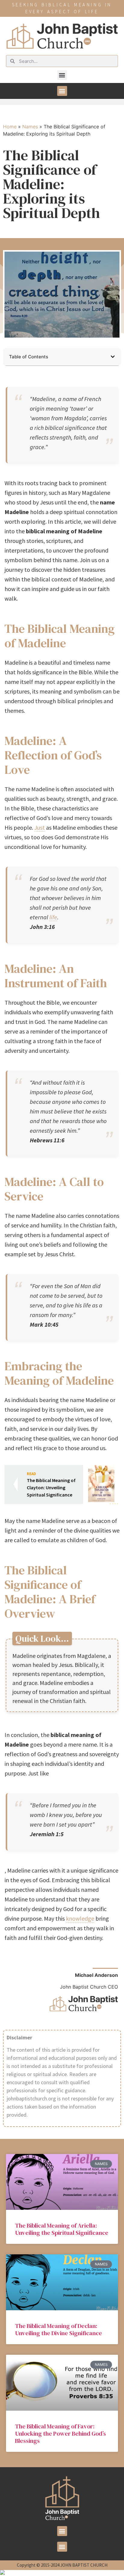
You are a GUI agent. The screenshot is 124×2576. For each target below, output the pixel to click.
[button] (62, 75)
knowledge (80, 1918)
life (53, 917)
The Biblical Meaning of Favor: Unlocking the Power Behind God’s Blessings (60, 2434)
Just (40, 827)
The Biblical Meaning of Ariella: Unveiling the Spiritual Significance (62, 2229)
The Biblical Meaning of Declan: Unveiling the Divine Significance (59, 2329)
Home (10, 127)
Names (30, 127)
